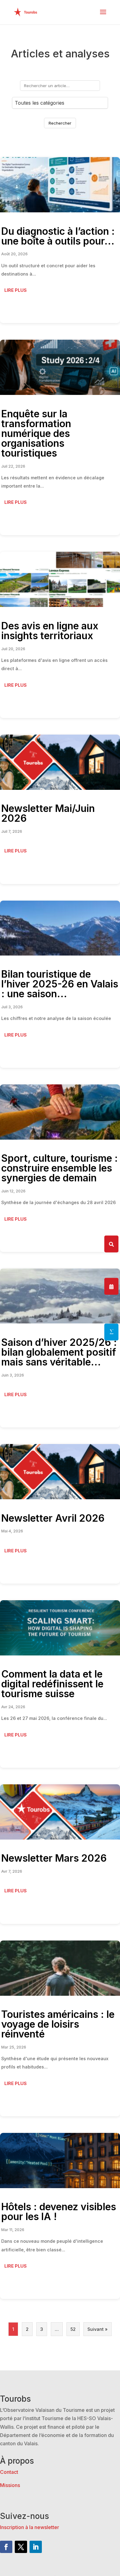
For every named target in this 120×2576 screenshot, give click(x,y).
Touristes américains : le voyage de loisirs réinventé (58, 2024)
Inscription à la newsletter (30, 2527)
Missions (10, 2485)
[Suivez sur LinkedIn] (36, 2547)
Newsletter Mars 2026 (54, 1858)
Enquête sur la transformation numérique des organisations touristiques (36, 433)
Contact (9, 2472)
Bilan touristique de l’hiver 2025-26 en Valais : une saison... (60, 984)
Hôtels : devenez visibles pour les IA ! (59, 2212)
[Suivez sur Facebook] (6, 2547)
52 (73, 2329)
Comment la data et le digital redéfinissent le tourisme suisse (52, 1684)
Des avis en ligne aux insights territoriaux (50, 631)
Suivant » (98, 2329)
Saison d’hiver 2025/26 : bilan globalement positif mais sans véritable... (59, 1352)
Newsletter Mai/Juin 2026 (48, 813)
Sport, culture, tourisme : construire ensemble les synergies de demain (60, 1168)
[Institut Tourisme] (111, 1332)
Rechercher (60, 123)
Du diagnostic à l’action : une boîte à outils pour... (58, 236)
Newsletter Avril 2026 (53, 1518)
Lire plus (16, 290)
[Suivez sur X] (21, 2547)
